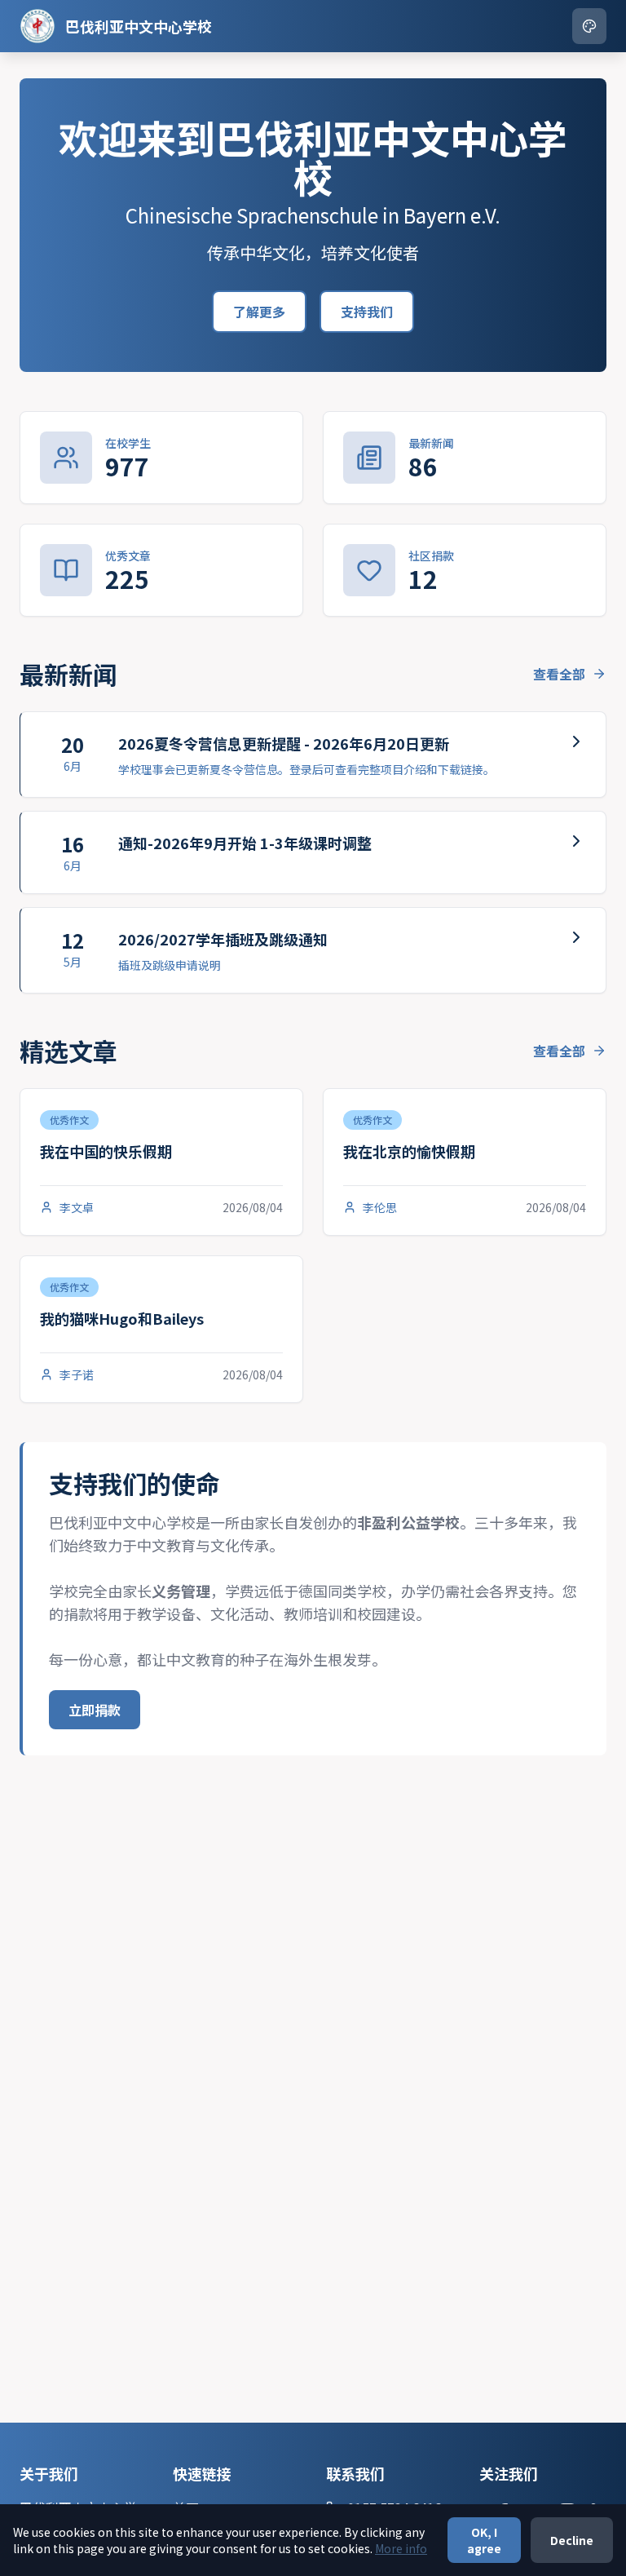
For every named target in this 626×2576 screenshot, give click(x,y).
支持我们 (367, 312)
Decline (572, 2540)
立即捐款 (95, 1710)
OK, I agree (484, 2540)
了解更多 (259, 312)
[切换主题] (589, 26)
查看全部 (559, 674)
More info (401, 2548)
